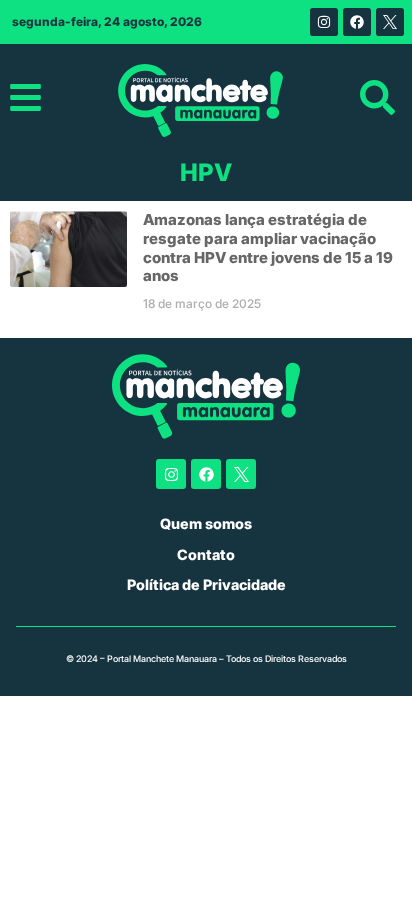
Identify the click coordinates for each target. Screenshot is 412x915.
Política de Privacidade (206, 584)
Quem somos (206, 523)
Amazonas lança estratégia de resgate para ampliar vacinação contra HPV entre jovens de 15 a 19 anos (268, 247)
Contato (206, 554)
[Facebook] (357, 22)
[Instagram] (324, 22)
